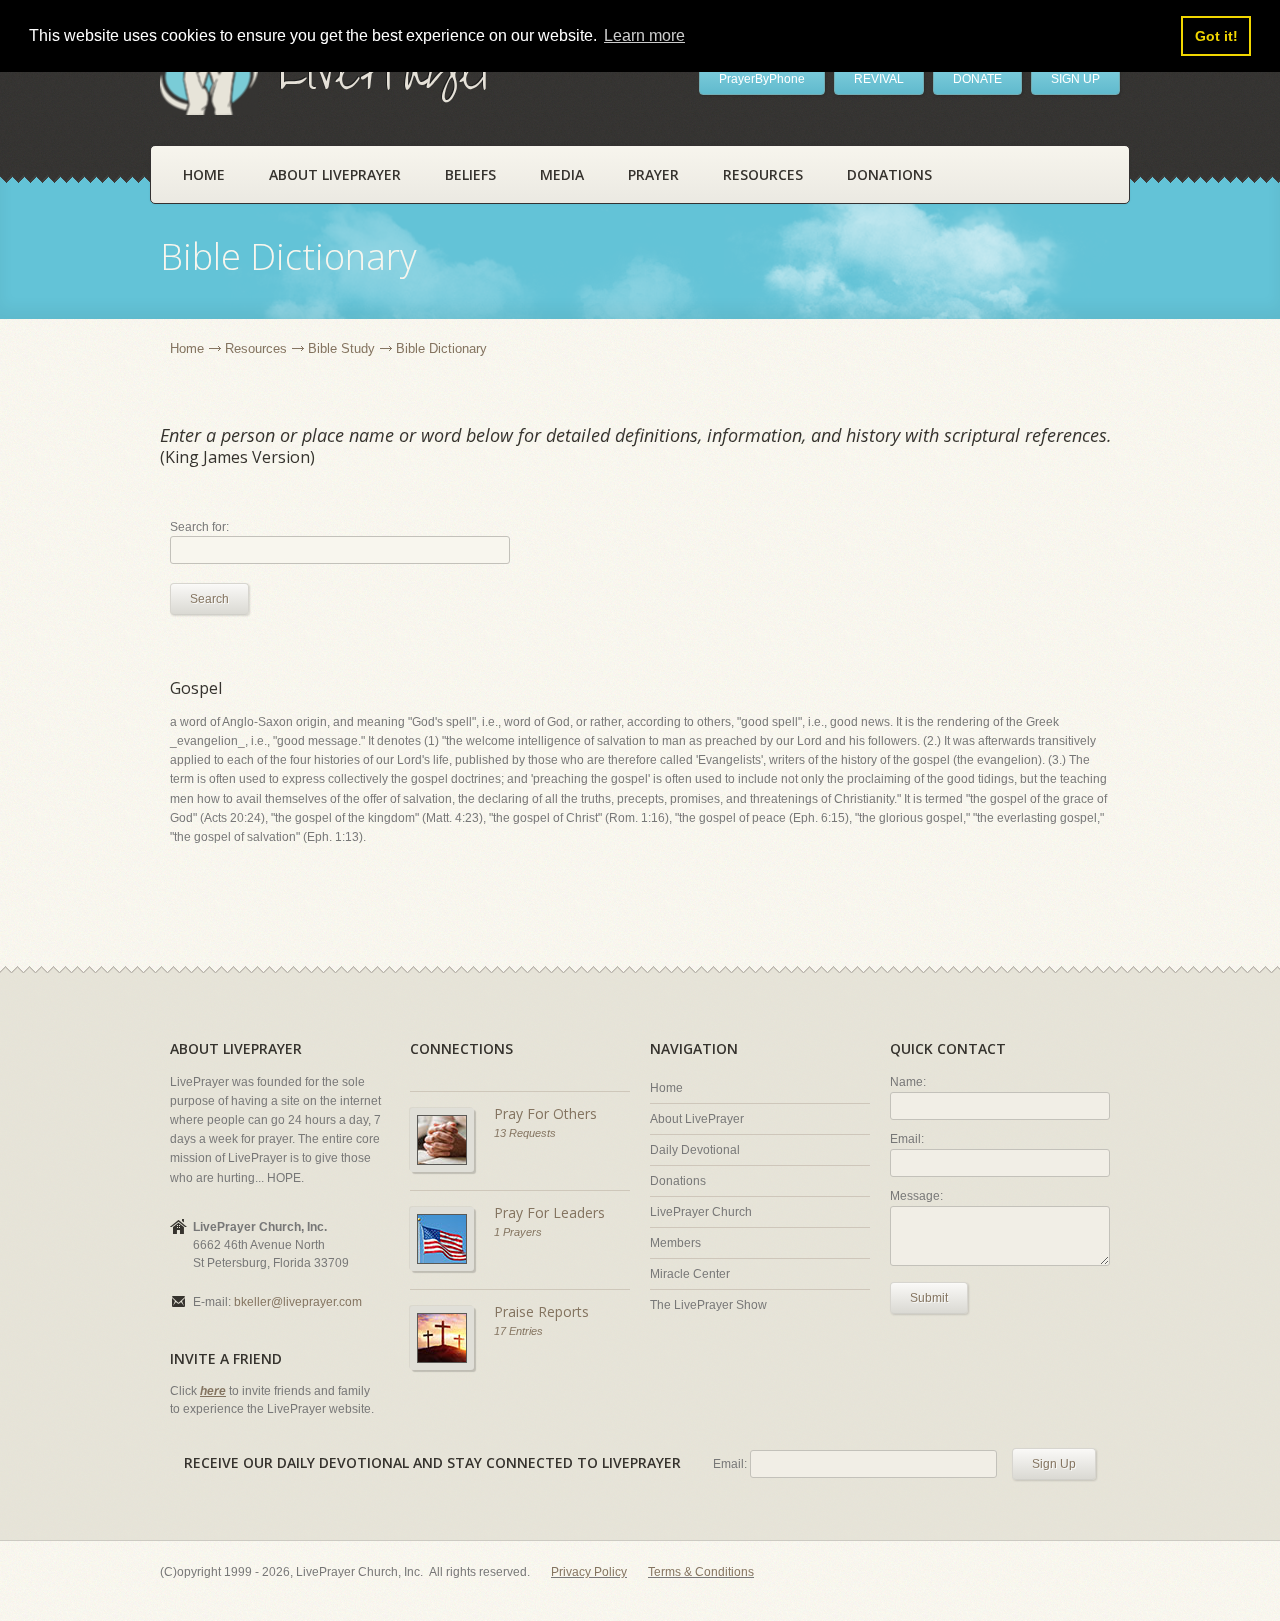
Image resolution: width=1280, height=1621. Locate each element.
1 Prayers (518, 1232)
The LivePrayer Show (708, 1305)
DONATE (977, 79)
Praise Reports (541, 1311)
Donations (889, 174)
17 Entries (518, 1331)
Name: (908, 1082)
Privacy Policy (589, 1572)
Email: (907, 1139)
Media (562, 174)
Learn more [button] (644, 35)
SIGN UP (1075, 79)
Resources (763, 174)
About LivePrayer (335, 174)
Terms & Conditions (701, 1572)
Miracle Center (690, 1274)
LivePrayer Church (701, 1212)
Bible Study (341, 348)
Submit (929, 1298)
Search (209, 599)
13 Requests (525, 1133)
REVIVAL (879, 79)
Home (204, 174)
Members (675, 1243)
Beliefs (470, 174)
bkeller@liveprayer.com (298, 1302)
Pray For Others (545, 1113)
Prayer (653, 174)
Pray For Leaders (549, 1212)
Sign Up (1054, 1464)
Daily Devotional (695, 1150)
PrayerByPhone (762, 79)
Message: (916, 1196)
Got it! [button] (1216, 36)
